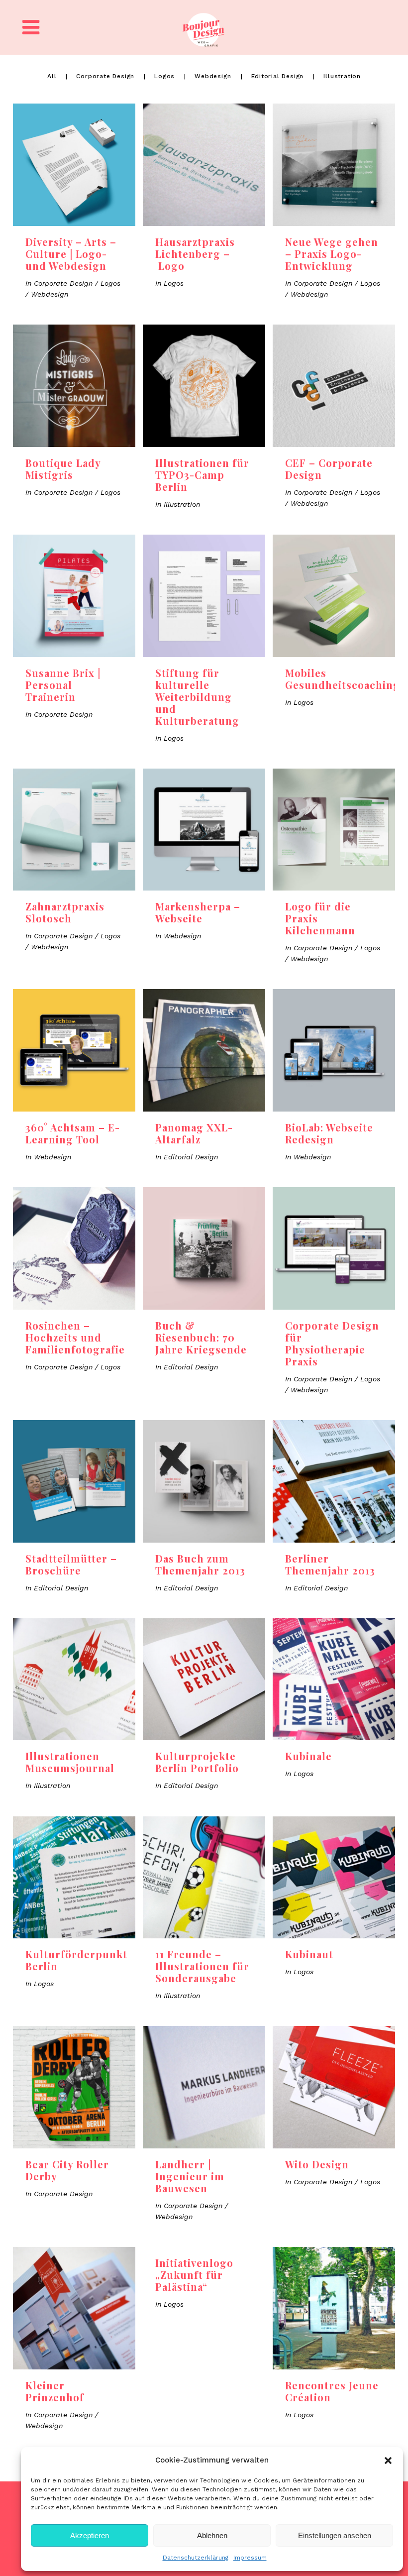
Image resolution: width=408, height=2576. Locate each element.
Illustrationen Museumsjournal (70, 1762)
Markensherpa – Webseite (198, 912)
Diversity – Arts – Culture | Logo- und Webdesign (71, 254)
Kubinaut (309, 1954)
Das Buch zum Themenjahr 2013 (200, 1564)
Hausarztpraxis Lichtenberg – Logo (195, 254)
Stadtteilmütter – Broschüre (71, 1564)
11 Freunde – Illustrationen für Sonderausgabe (202, 1966)
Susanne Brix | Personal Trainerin (63, 685)
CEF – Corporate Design (329, 469)
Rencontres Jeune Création (332, 2391)
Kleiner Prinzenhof (55, 2391)
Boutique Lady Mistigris (63, 469)
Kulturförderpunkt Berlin (76, 1960)
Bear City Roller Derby (67, 2170)
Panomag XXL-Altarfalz (194, 1133)
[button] (388, 2461)
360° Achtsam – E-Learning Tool (73, 1133)
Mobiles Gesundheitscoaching (343, 679)
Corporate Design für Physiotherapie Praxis (332, 1343)
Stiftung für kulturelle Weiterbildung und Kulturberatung (197, 697)
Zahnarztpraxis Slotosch (65, 912)
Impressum (250, 2558)
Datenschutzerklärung (196, 2558)
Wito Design (317, 2164)
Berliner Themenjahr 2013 (330, 1564)
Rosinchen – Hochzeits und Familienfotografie (75, 1337)
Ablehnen (212, 2535)
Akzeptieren (90, 2535)
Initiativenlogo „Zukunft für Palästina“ (194, 2275)
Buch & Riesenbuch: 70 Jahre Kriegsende (201, 1337)
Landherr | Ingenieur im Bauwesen (190, 2176)
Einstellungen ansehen (335, 2535)
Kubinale (308, 1756)
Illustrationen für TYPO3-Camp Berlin (202, 475)
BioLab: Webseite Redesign (329, 1133)
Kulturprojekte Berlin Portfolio (197, 1762)
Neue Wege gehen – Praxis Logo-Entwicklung (332, 254)
